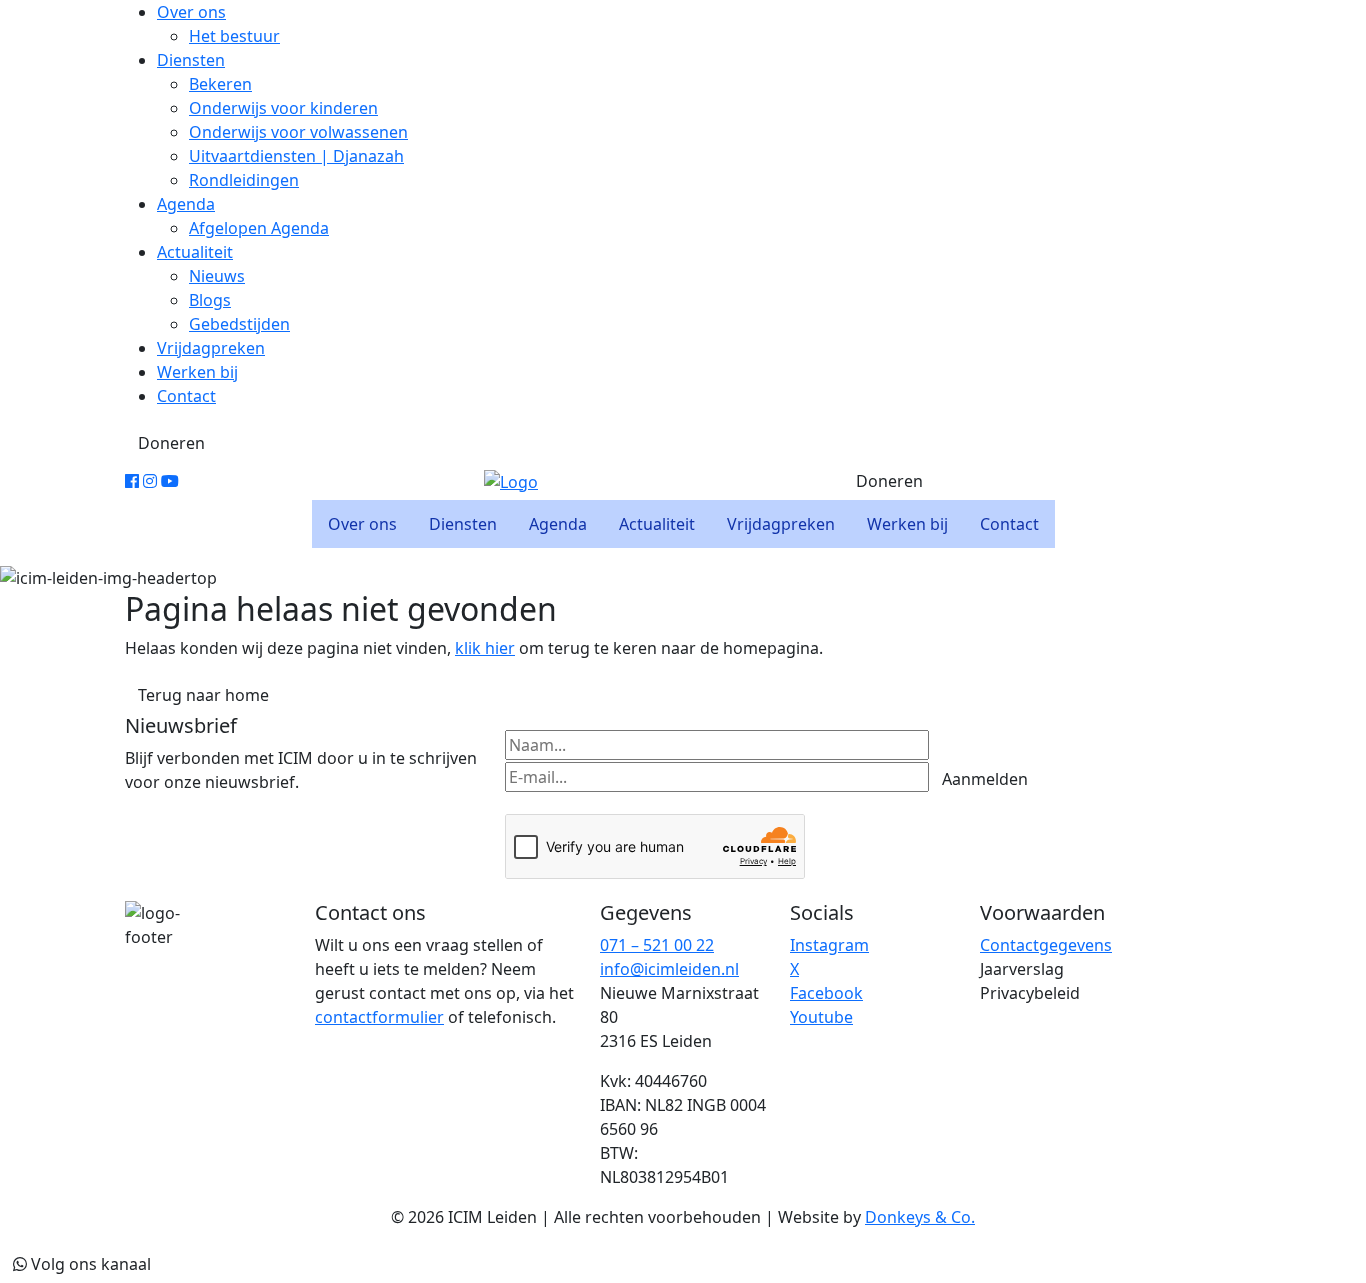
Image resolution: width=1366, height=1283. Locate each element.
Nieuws (217, 276)
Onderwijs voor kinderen (283, 108)
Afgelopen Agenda (259, 228)
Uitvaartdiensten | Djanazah (296, 156)
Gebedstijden (239, 324)
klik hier (485, 648)
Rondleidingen (244, 180)
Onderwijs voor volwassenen (298, 132)
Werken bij (197, 372)
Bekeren (220, 84)
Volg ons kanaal (89, 1264)
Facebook (826, 993)
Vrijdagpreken (211, 348)
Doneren (171, 443)
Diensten (191, 60)
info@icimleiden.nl (669, 969)
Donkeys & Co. (920, 1217)
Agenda (186, 204)
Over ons (191, 12)
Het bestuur (234, 36)
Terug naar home (203, 695)
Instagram (829, 945)
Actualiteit (195, 252)
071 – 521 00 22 (657, 945)
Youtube (821, 1017)
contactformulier (379, 1017)
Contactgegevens (1046, 945)
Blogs (210, 300)
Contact (186, 396)
